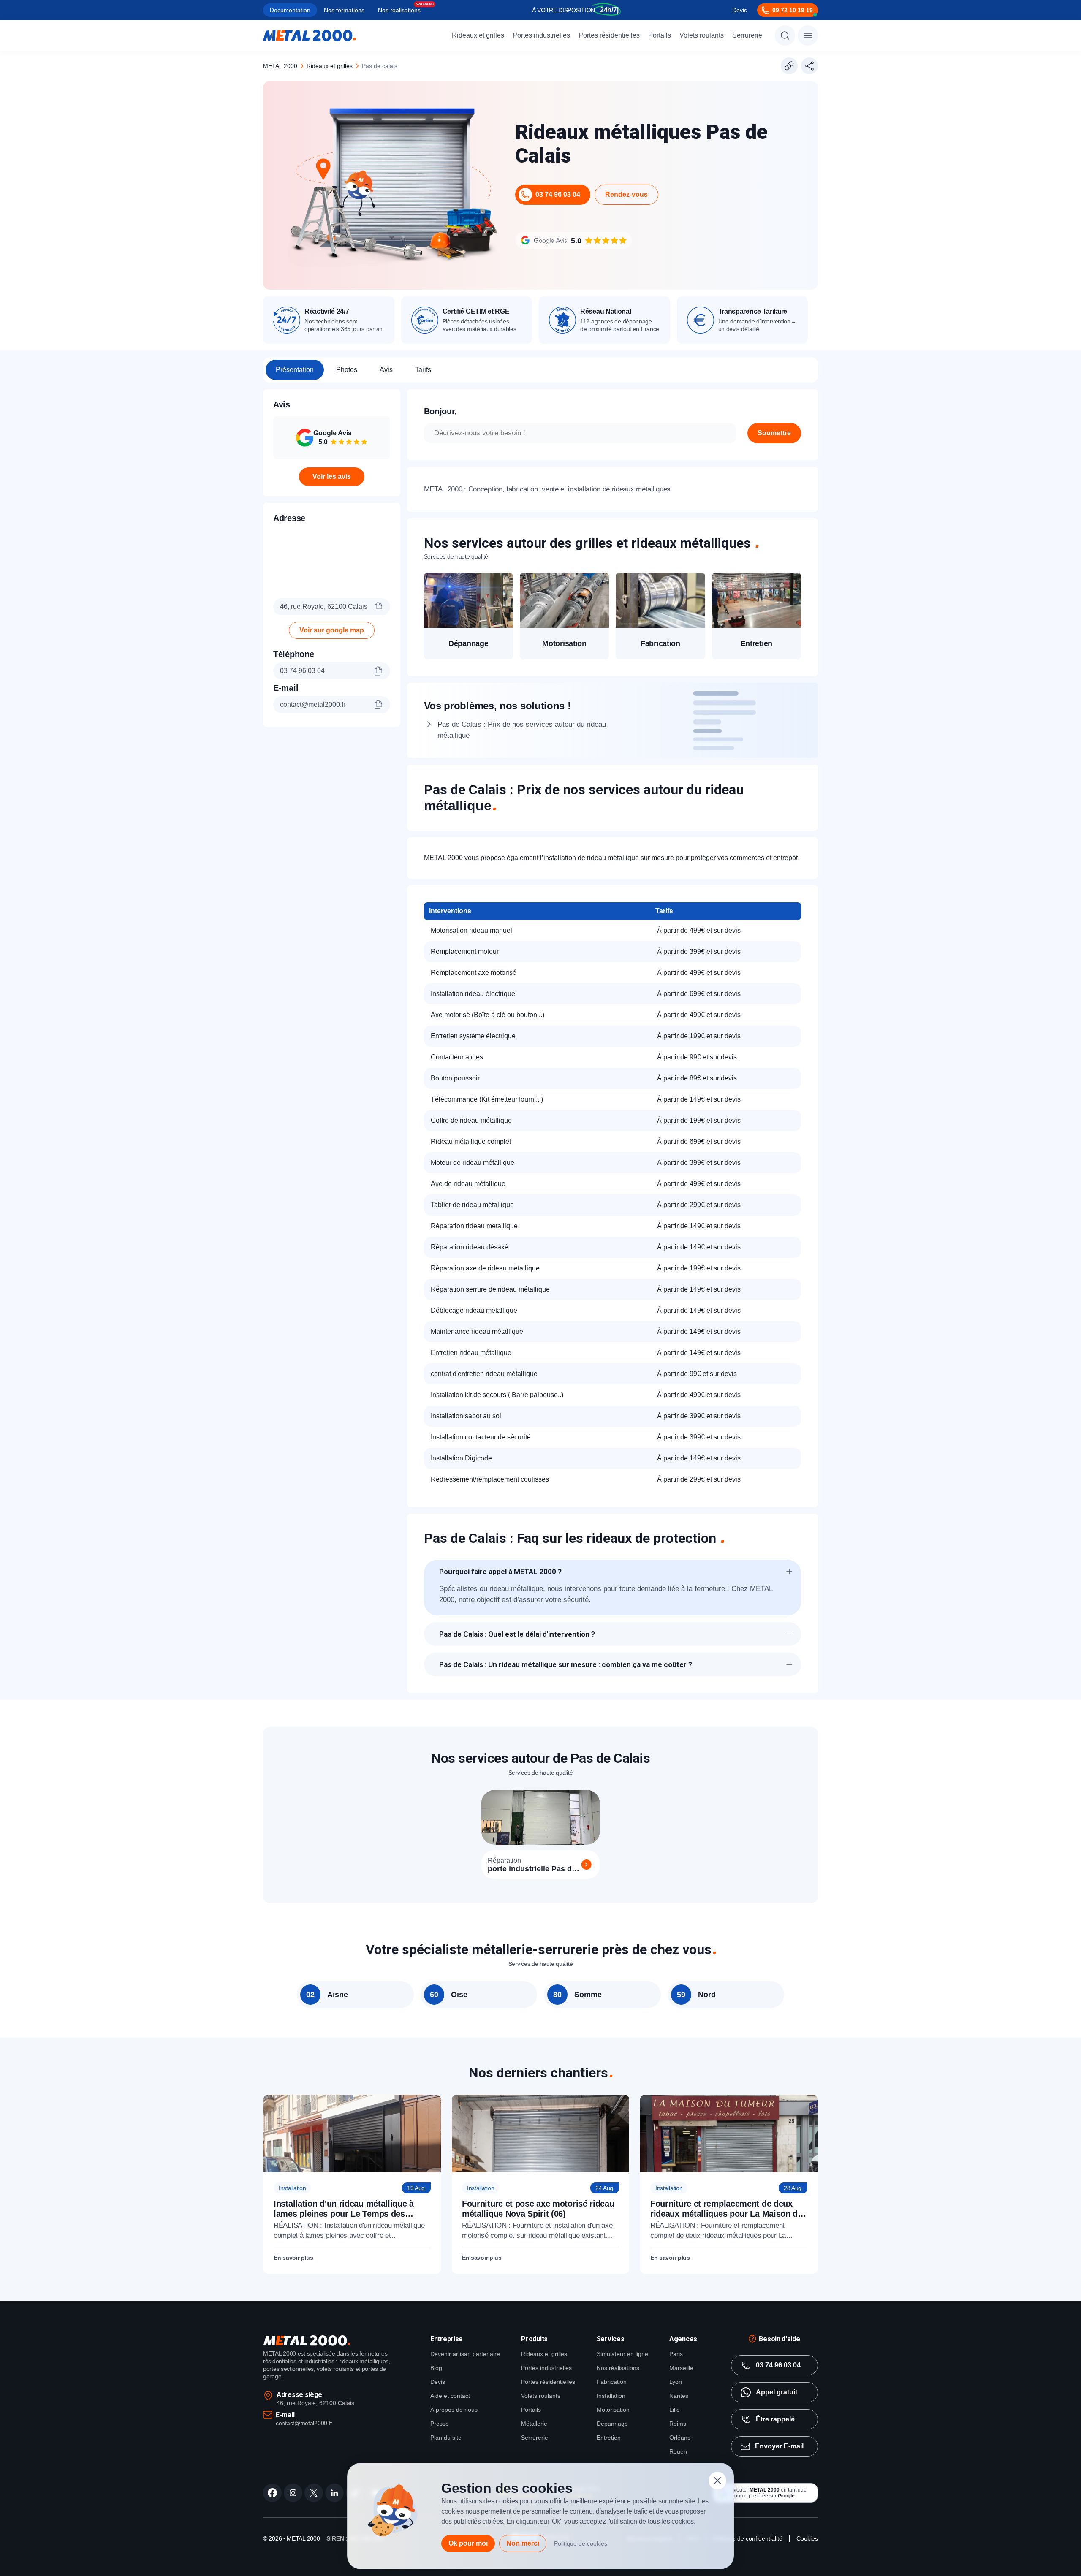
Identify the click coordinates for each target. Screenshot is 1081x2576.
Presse (440, 2424)
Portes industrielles (541, 35)
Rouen (678, 2451)
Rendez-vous (626, 194)
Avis (386, 370)
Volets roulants (702, 35)
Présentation (295, 370)
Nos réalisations (399, 10)
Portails (660, 35)
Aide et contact (450, 2396)
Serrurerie (747, 35)
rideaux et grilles (330, 66)
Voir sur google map (332, 630)
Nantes (679, 2396)
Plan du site (446, 2438)
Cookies (807, 2538)
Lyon (676, 2382)
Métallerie (534, 2424)
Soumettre (774, 433)
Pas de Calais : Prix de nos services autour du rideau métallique (522, 730)
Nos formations (344, 10)
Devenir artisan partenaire (465, 2354)
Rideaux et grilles (478, 35)
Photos (347, 370)
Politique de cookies (581, 2543)
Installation (611, 2396)
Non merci (523, 2543)
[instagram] (293, 2493)
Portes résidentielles (609, 35)
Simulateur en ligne (622, 2354)
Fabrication (612, 2382)
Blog (436, 2368)
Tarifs (423, 370)
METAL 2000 (280, 66)
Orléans (680, 2438)
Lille (675, 2410)
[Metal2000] (310, 35)
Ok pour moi (468, 2543)
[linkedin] (334, 2493)
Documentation (290, 10)
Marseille (681, 2368)
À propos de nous (454, 2410)
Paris (676, 2354)
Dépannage (612, 2424)
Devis (740, 10)
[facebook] (272, 2493)
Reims (678, 2424)
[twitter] (314, 2493)
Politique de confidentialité (748, 2538)
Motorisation (613, 2410)
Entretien (609, 2438)
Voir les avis (332, 476)
